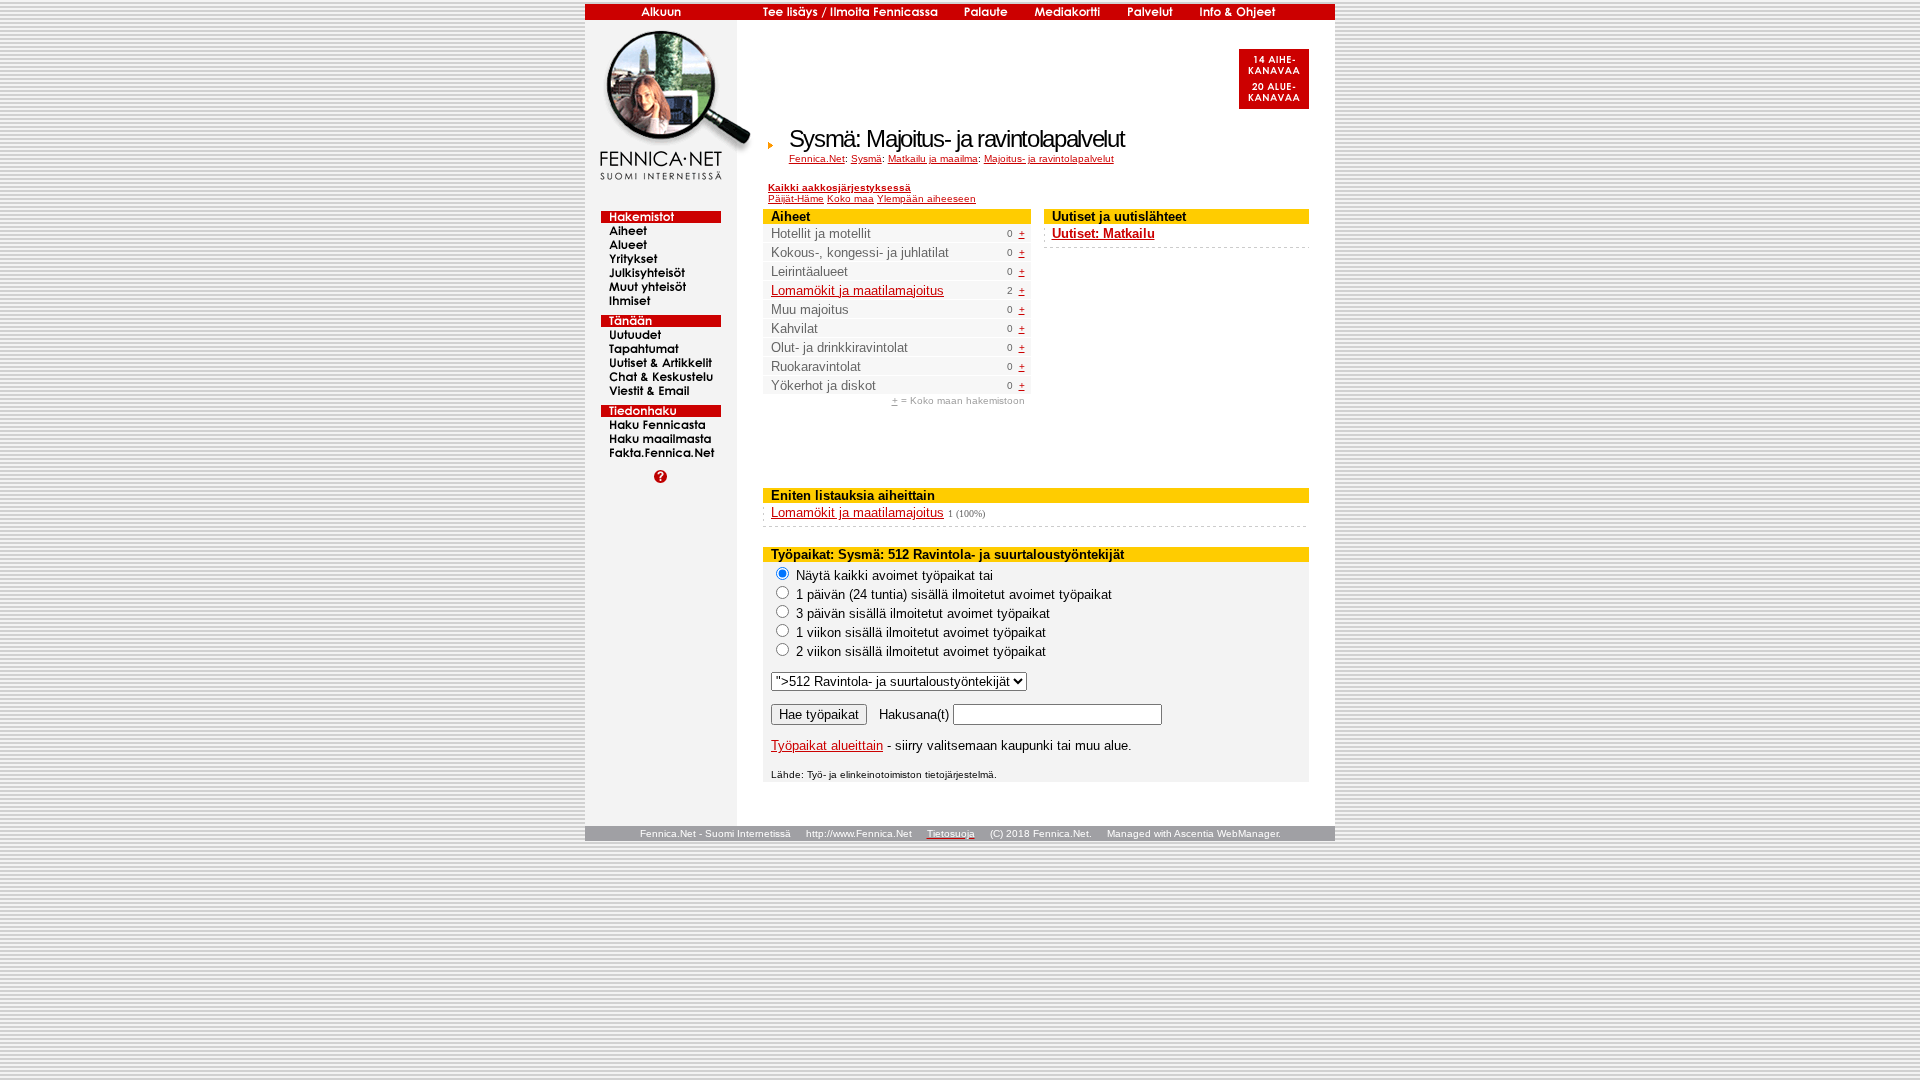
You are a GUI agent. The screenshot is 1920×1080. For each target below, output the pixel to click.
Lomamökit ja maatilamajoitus (857, 290)
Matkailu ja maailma (933, 158)
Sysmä (866, 158)
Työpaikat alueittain (827, 745)
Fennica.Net (817, 158)
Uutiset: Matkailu (1103, 233)
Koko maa (850, 198)
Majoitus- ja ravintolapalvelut (1049, 158)
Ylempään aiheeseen (926, 198)
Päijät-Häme (796, 198)
